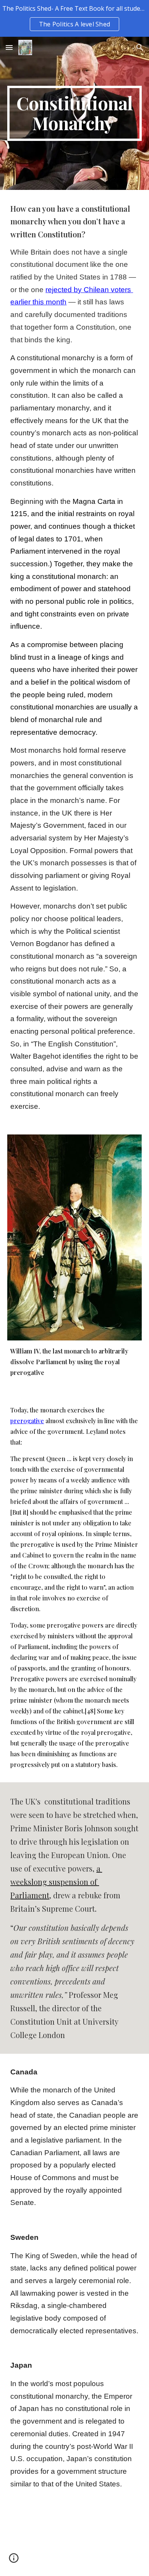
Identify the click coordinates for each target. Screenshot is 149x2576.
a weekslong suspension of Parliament (56, 1882)
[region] (74, 18)
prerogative (27, 1421)
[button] (9, 47)
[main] (74, 113)
